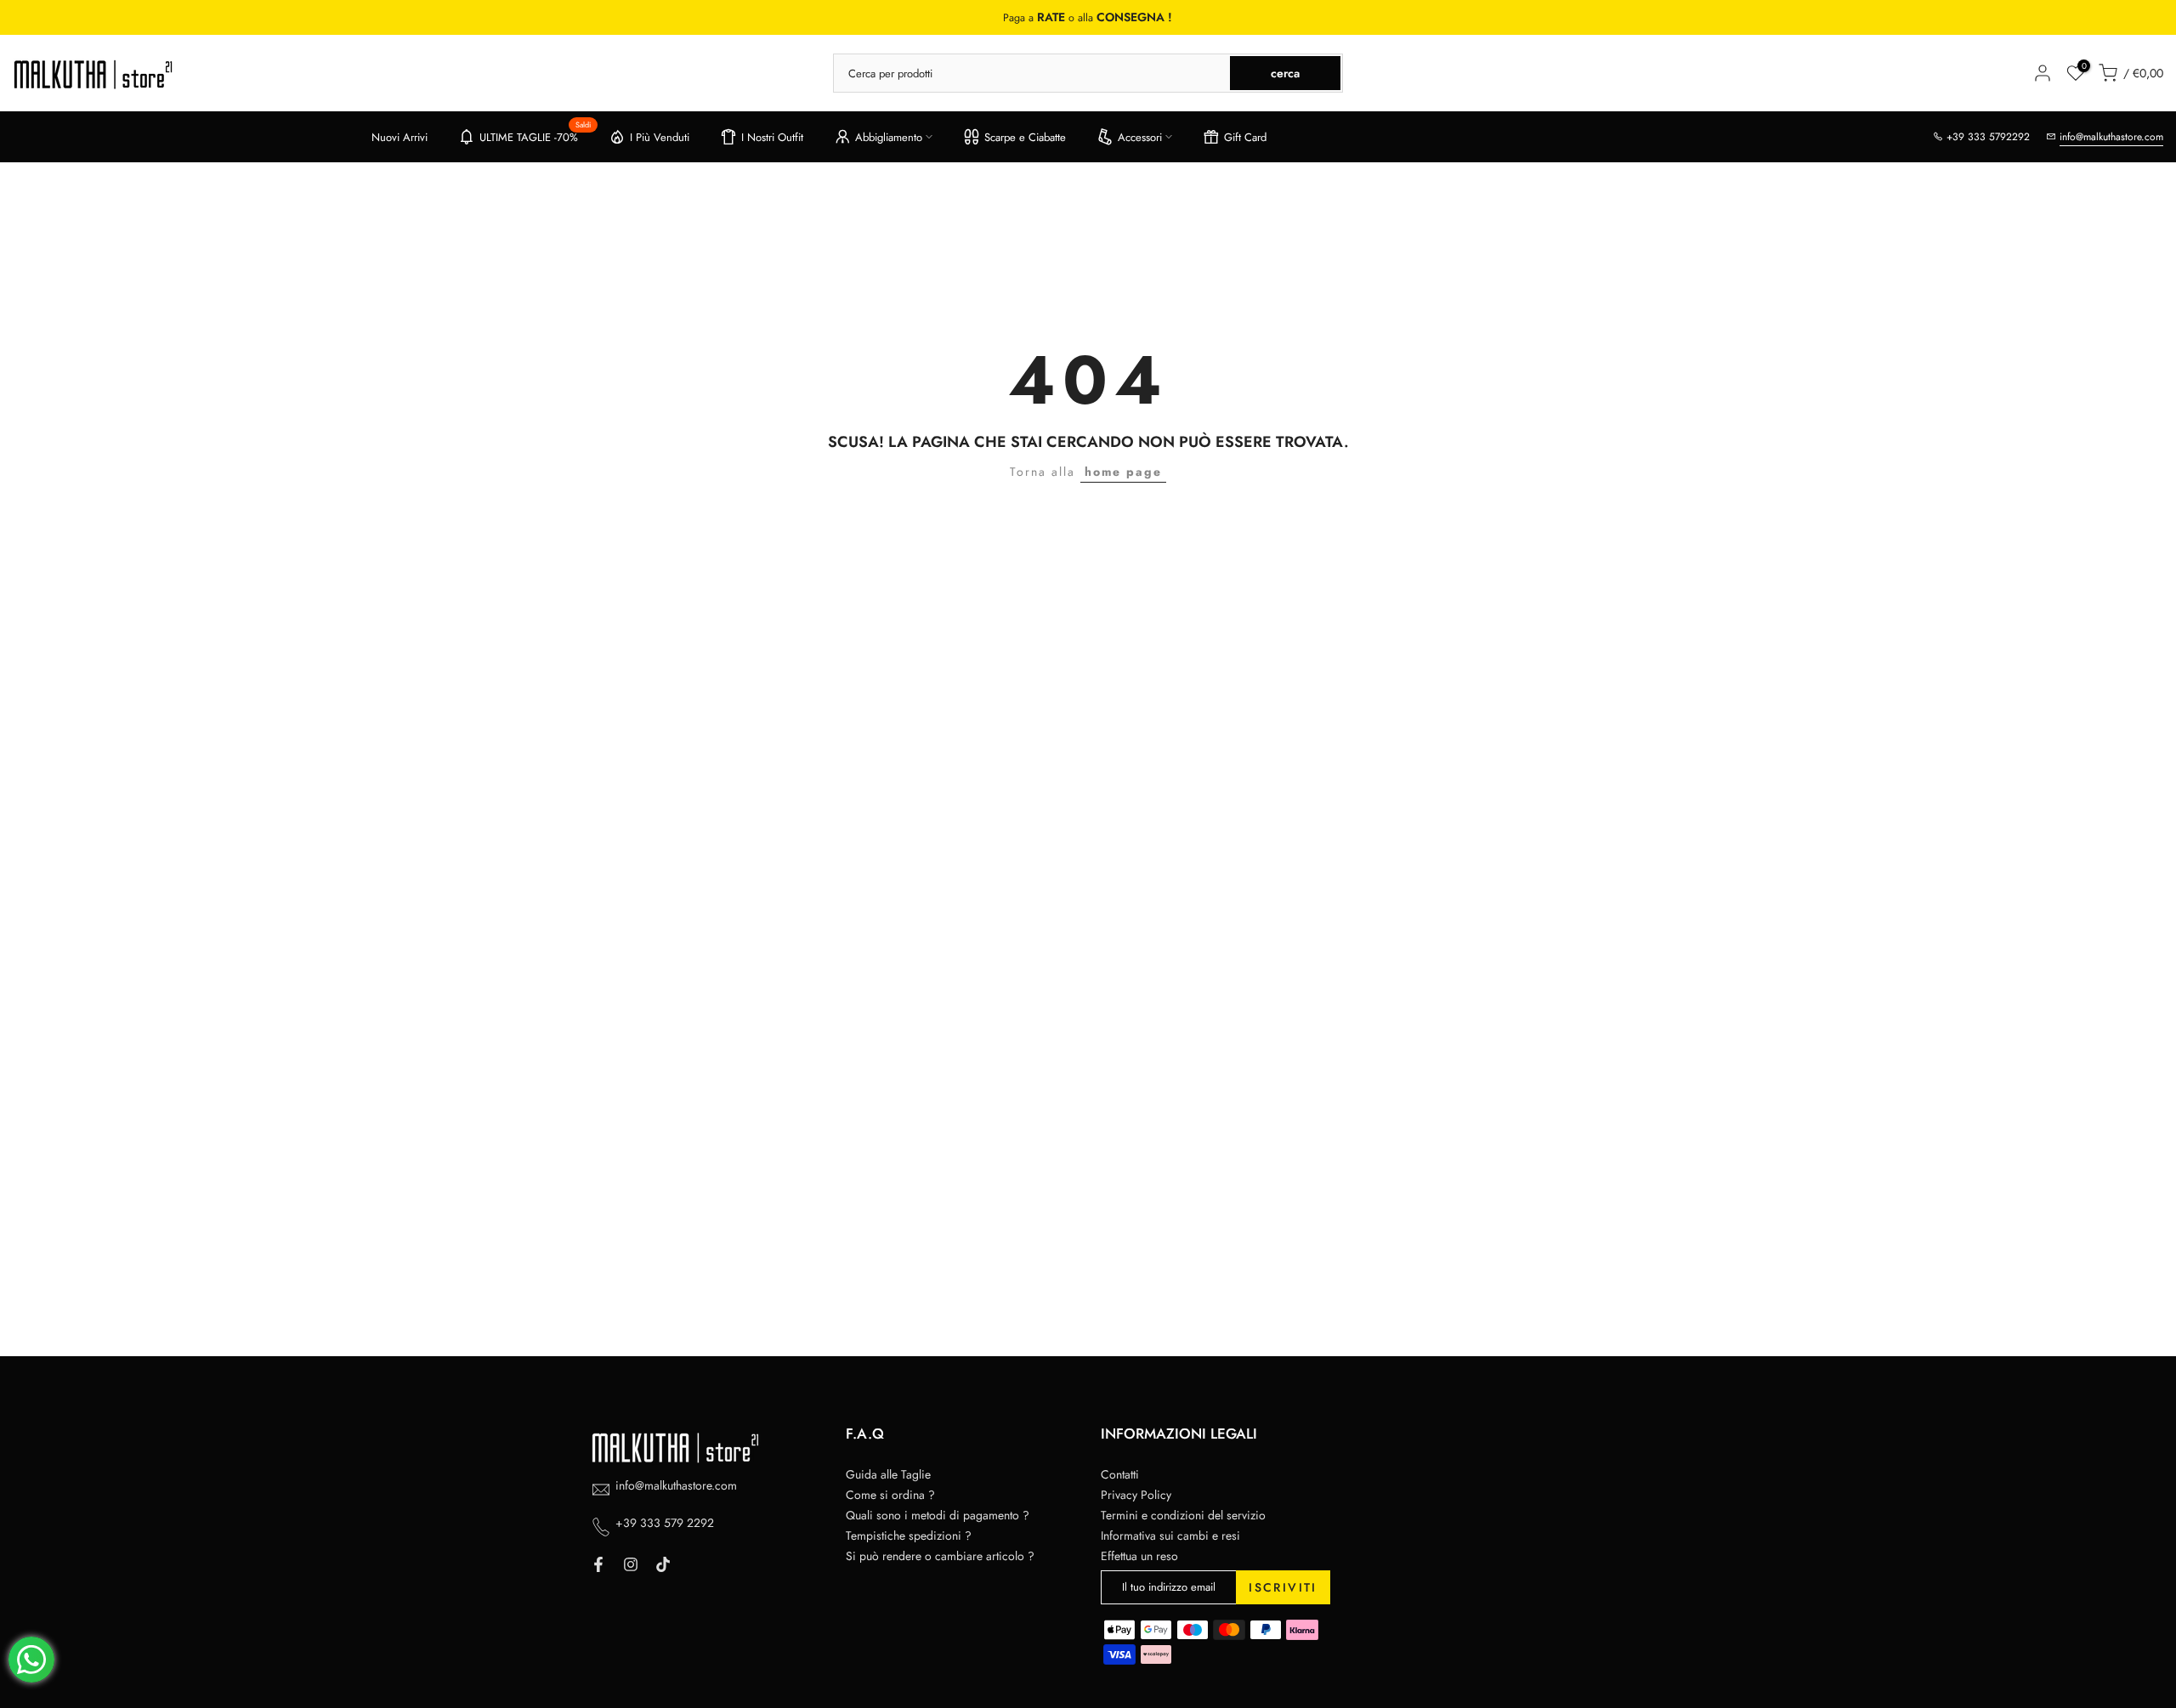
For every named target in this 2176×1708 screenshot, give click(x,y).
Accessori (1140, 137)
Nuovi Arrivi (399, 137)
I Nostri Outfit (772, 137)
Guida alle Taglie (888, 1474)
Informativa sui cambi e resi (1170, 1536)
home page (1123, 472)
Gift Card (1245, 137)
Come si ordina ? (890, 1495)
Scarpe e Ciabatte (1025, 137)
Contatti (1120, 1474)
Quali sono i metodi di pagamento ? (938, 1515)
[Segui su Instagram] (631, 1564)
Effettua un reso (1139, 1556)
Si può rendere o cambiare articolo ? (940, 1556)
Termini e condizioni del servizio (1183, 1515)
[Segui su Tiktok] (663, 1564)
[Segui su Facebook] (598, 1564)
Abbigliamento (889, 137)
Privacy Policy (1136, 1495)
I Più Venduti (660, 137)
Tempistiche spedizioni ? (909, 1536)
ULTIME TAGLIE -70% (535, 134)
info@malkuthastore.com (2111, 137)
